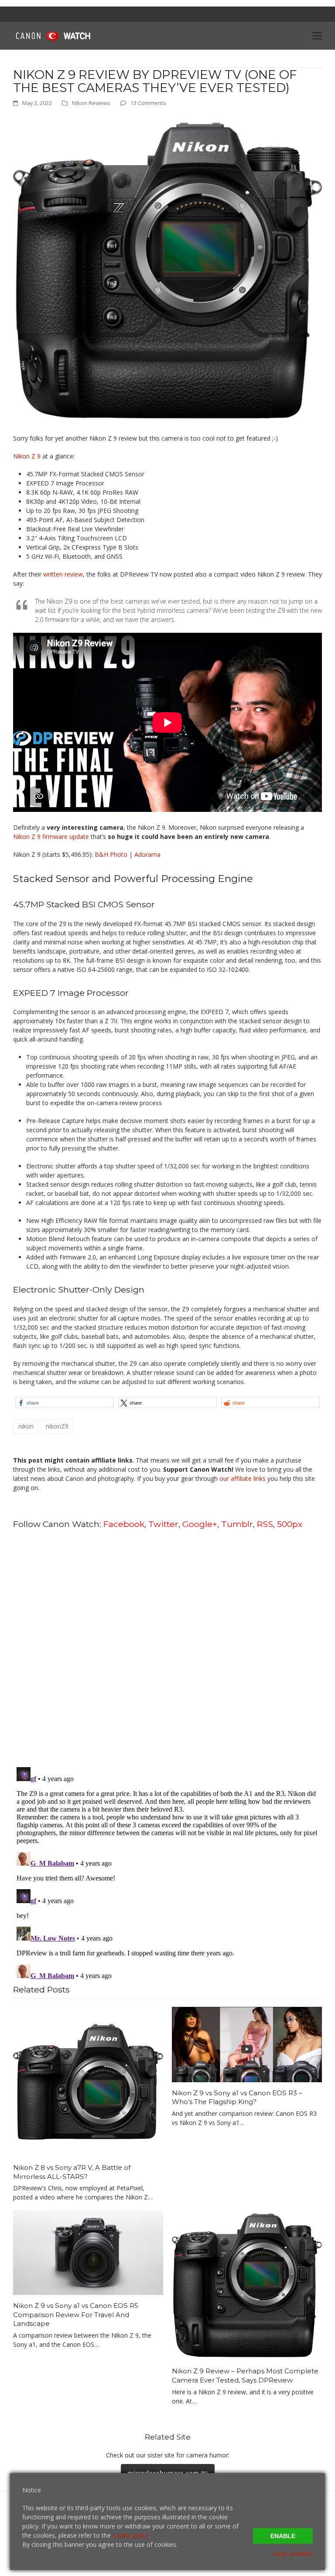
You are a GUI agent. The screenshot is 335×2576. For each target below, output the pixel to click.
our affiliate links (243, 1478)
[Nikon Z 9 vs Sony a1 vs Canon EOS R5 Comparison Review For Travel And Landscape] (88, 2252)
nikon (26, 1426)
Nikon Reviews (91, 103)
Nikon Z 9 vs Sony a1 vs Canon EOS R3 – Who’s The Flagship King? (237, 2097)
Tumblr (237, 1524)
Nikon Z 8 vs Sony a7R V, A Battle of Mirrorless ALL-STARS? (72, 2172)
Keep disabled (293, 2554)
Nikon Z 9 (27, 456)
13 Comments (148, 103)
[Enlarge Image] (167, 270)
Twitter (163, 1524)
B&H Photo (111, 854)
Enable (283, 2536)
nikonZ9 (57, 1426)
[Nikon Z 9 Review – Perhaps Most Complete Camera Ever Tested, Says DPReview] (247, 2285)
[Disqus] (167, 1647)
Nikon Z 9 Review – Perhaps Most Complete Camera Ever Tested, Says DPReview (245, 2376)
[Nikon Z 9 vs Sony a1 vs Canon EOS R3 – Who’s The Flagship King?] (247, 2044)
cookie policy (131, 2535)
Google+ (200, 1524)
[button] (317, 36)
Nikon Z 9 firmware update (51, 837)
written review (63, 574)
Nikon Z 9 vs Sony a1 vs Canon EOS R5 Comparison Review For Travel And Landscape (76, 2315)
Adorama (147, 854)
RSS (265, 1524)
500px (290, 1524)
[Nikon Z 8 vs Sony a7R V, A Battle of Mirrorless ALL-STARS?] (88, 2081)
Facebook (124, 1524)
